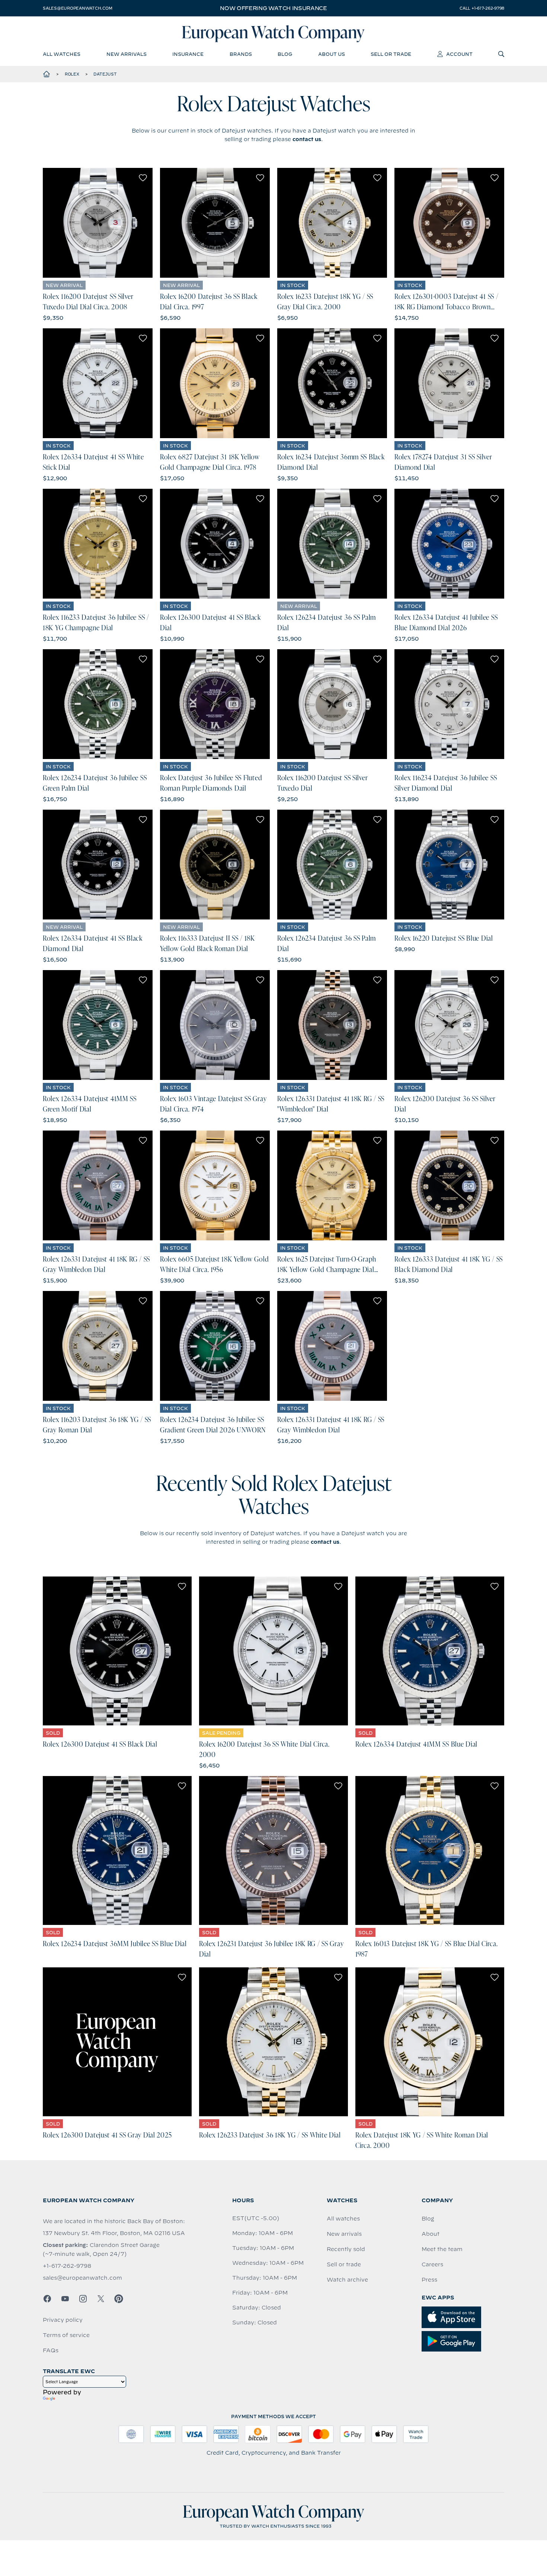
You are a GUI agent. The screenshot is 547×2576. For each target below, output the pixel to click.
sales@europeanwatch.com (77, 8)
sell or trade (391, 54)
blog (285, 54)
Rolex (72, 74)
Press (429, 2280)
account (459, 54)
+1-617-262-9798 (67, 2266)
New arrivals (344, 2234)
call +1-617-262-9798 (482, 8)
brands (241, 54)
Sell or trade (344, 2264)
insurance (188, 54)
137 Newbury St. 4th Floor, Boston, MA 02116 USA (114, 2233)
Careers (432, 2264)
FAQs (51, 2350)
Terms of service (66, 2335)
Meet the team (442, 2249)
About (431, 2234)
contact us (307, 139)
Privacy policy (63, 2320)
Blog (428, 2219)
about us (332, 54)
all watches (62, 54)
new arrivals (127, 54)
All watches (343, 2219)
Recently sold (346, 2249)
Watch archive (347, 2280)
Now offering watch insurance (273, 8)
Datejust (105, 74)
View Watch (98, 223)
